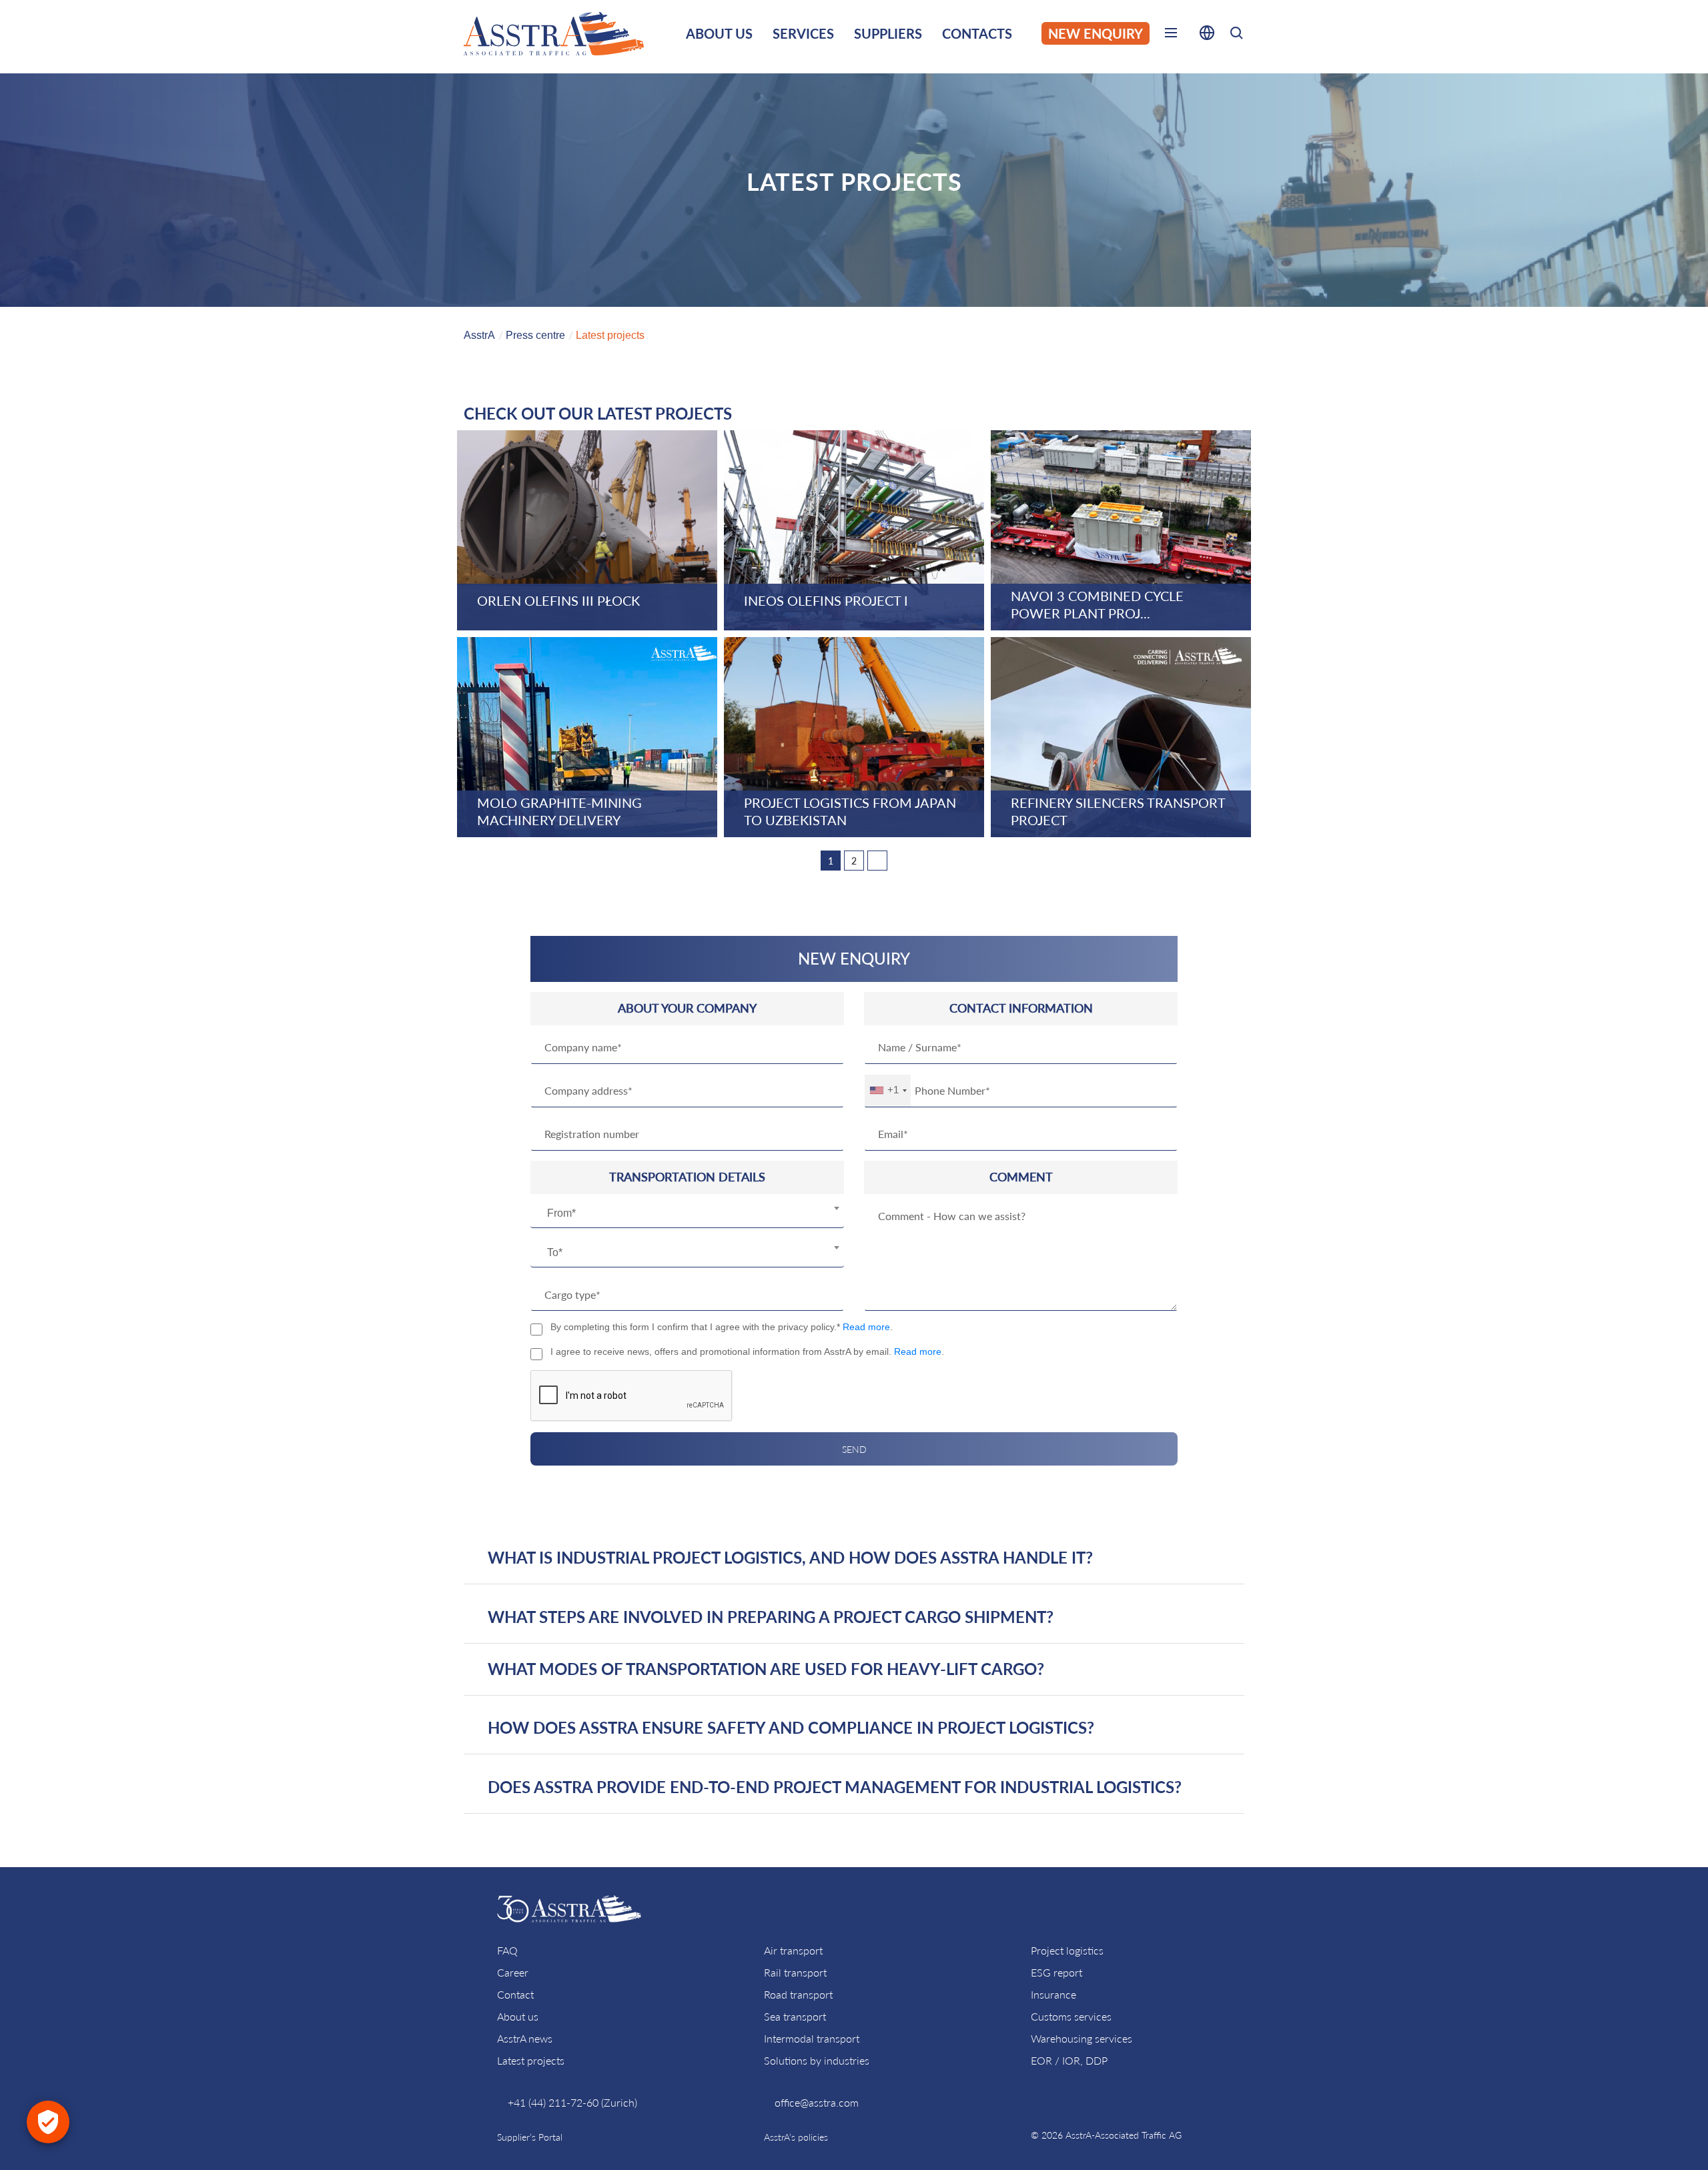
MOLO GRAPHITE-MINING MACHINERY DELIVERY (559, 811)
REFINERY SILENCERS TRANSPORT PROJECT (1118, 811)
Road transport (798, 1994)
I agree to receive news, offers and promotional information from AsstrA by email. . (747, 1351)
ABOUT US (719, 33)
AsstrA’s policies (796, 2137)
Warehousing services (1082, 2038)
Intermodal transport (812, 2038)
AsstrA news (525, 2038)
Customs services (1071, 2016)
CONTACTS (977, 33)
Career (513, 1972)
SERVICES (803, 33)
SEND (854, 1449)
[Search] (1236, 35)
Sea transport (795, 2016)
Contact (515, 1994)
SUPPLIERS (888, 33)
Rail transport (795, 1972)
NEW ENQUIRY (1096, 33)
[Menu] (1171, 35)
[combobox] (687, 1213)
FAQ (507, 1950)
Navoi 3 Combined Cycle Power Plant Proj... (1097, 604)
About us (518, 2016)
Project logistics (1067, 1950)
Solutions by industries (817, 2060)
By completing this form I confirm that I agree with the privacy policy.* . (722, 1327)
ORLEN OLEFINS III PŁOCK (558, 600)
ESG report (1056, 1972)
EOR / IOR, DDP (1069, 2060)
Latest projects (531, 2060)
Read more (866, 1327)
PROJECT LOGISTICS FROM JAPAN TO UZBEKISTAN (850, 811)
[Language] (1207, 35)
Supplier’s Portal (530, 2137)
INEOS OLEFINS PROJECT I (826, 600)
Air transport (793, 1950)
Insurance (1053, 1994)
